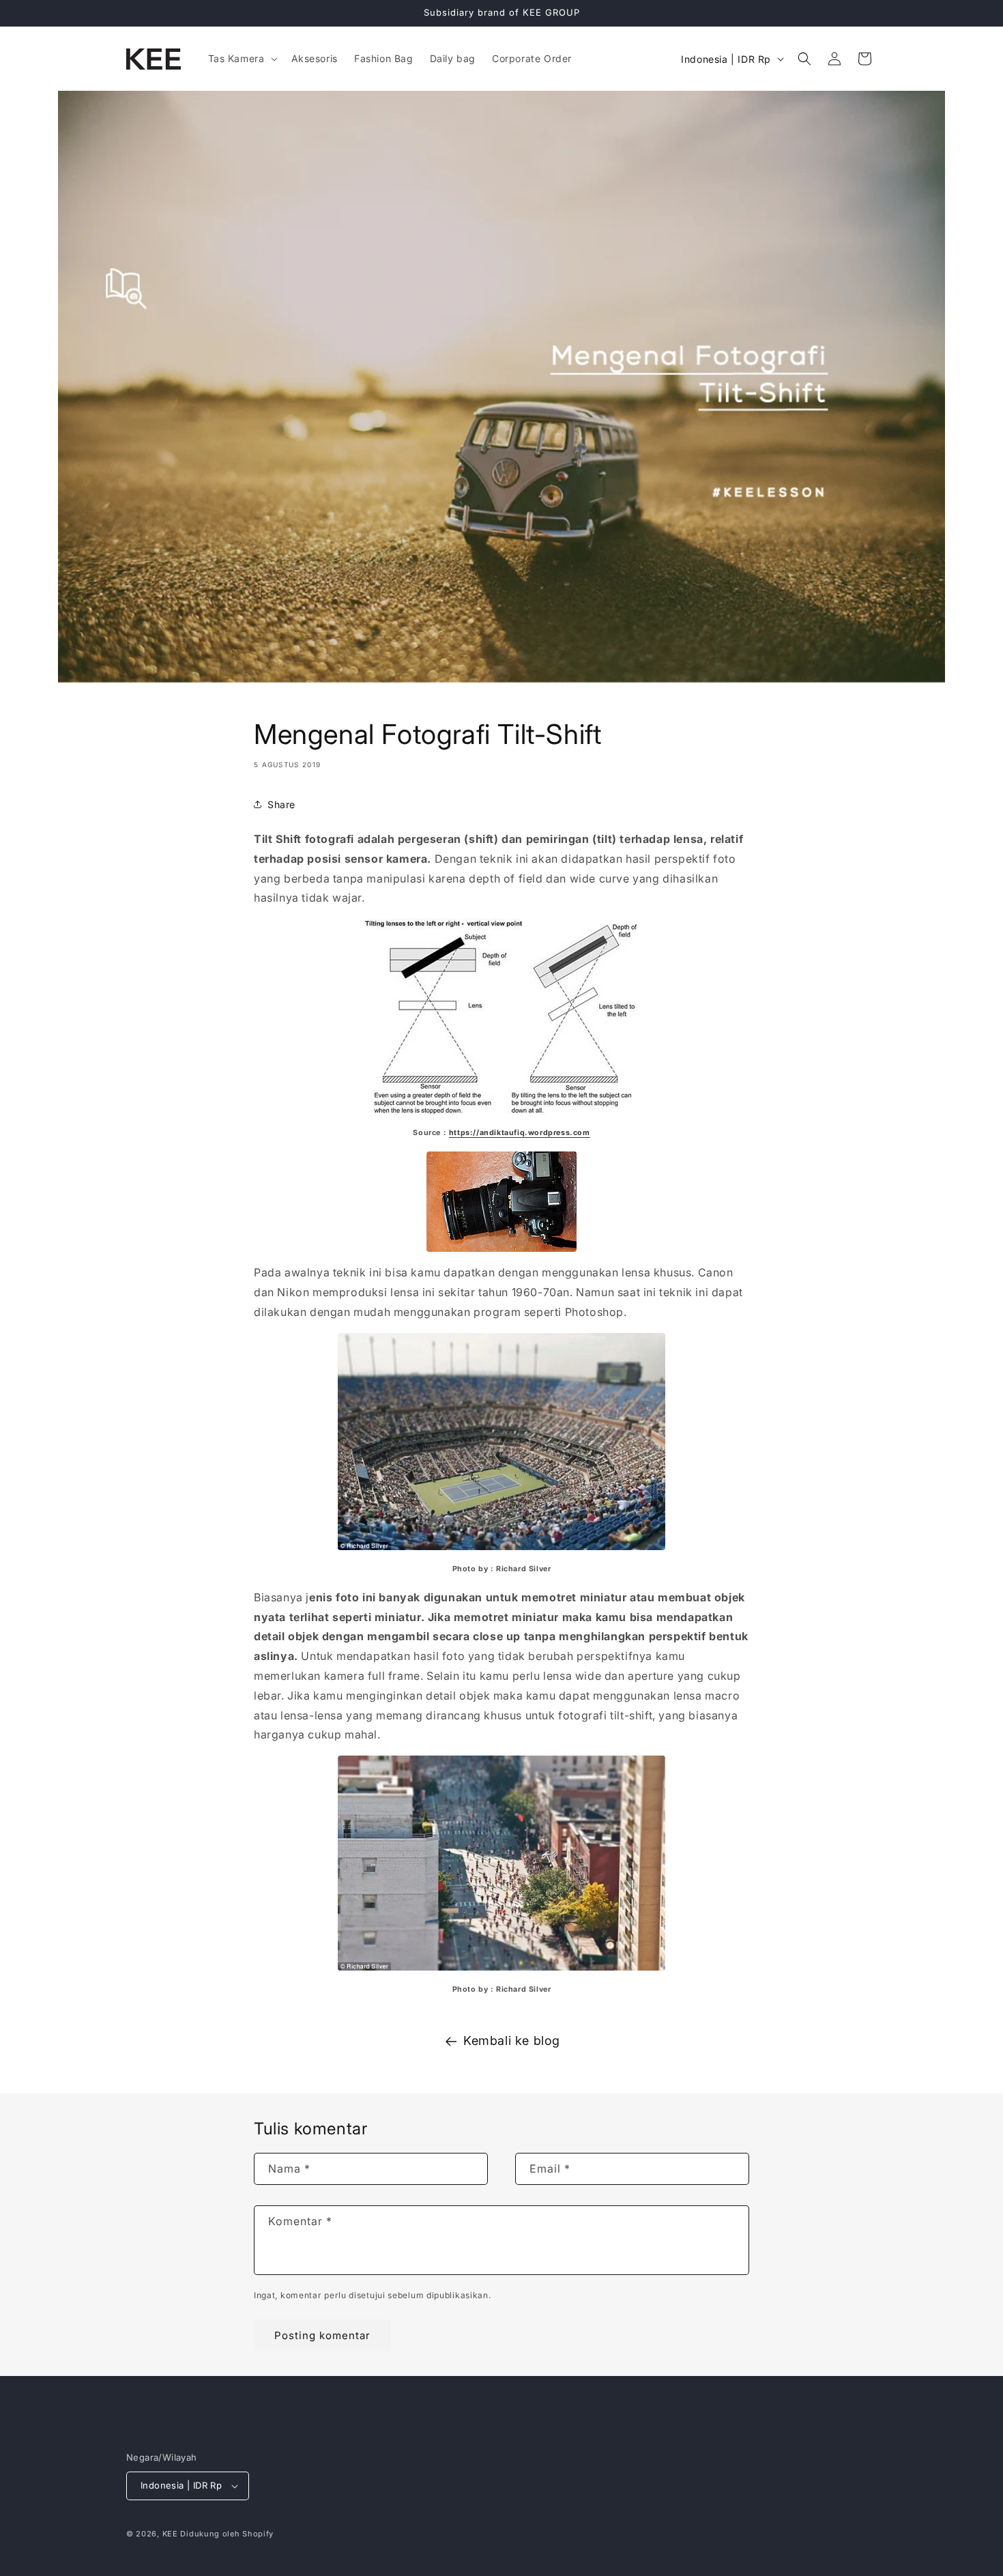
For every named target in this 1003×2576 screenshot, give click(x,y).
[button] (242, 59)
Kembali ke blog (512, 2041)
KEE (170, 2534)
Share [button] (281, 804)
